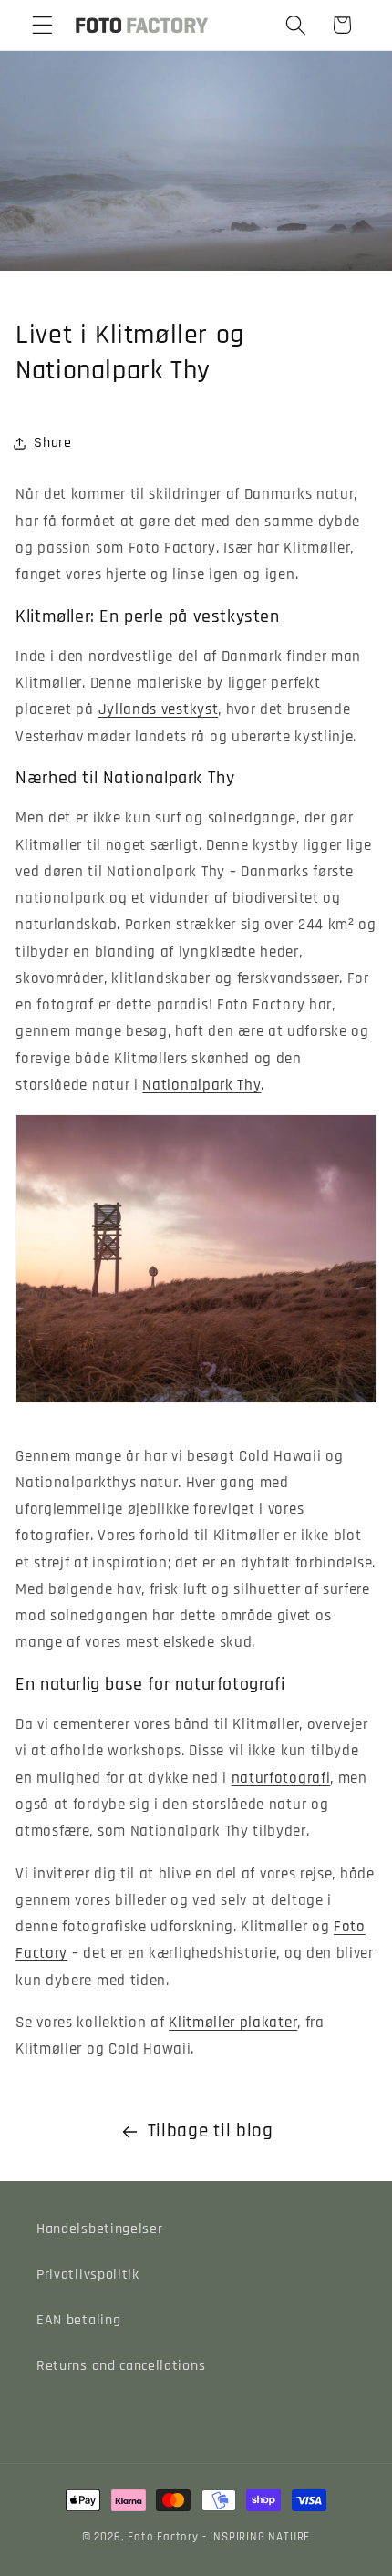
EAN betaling (78, 2320)
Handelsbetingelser (99, 2229)
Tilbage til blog (211, 2131)
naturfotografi (281, 1778)
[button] (42, 25)
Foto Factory (163, 2537)
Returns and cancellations (121, 2366)
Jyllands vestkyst (159, 709)
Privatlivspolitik (88, 2275)
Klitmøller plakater (233, 2023)
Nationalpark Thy (201, 1085)
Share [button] (52, 443)
